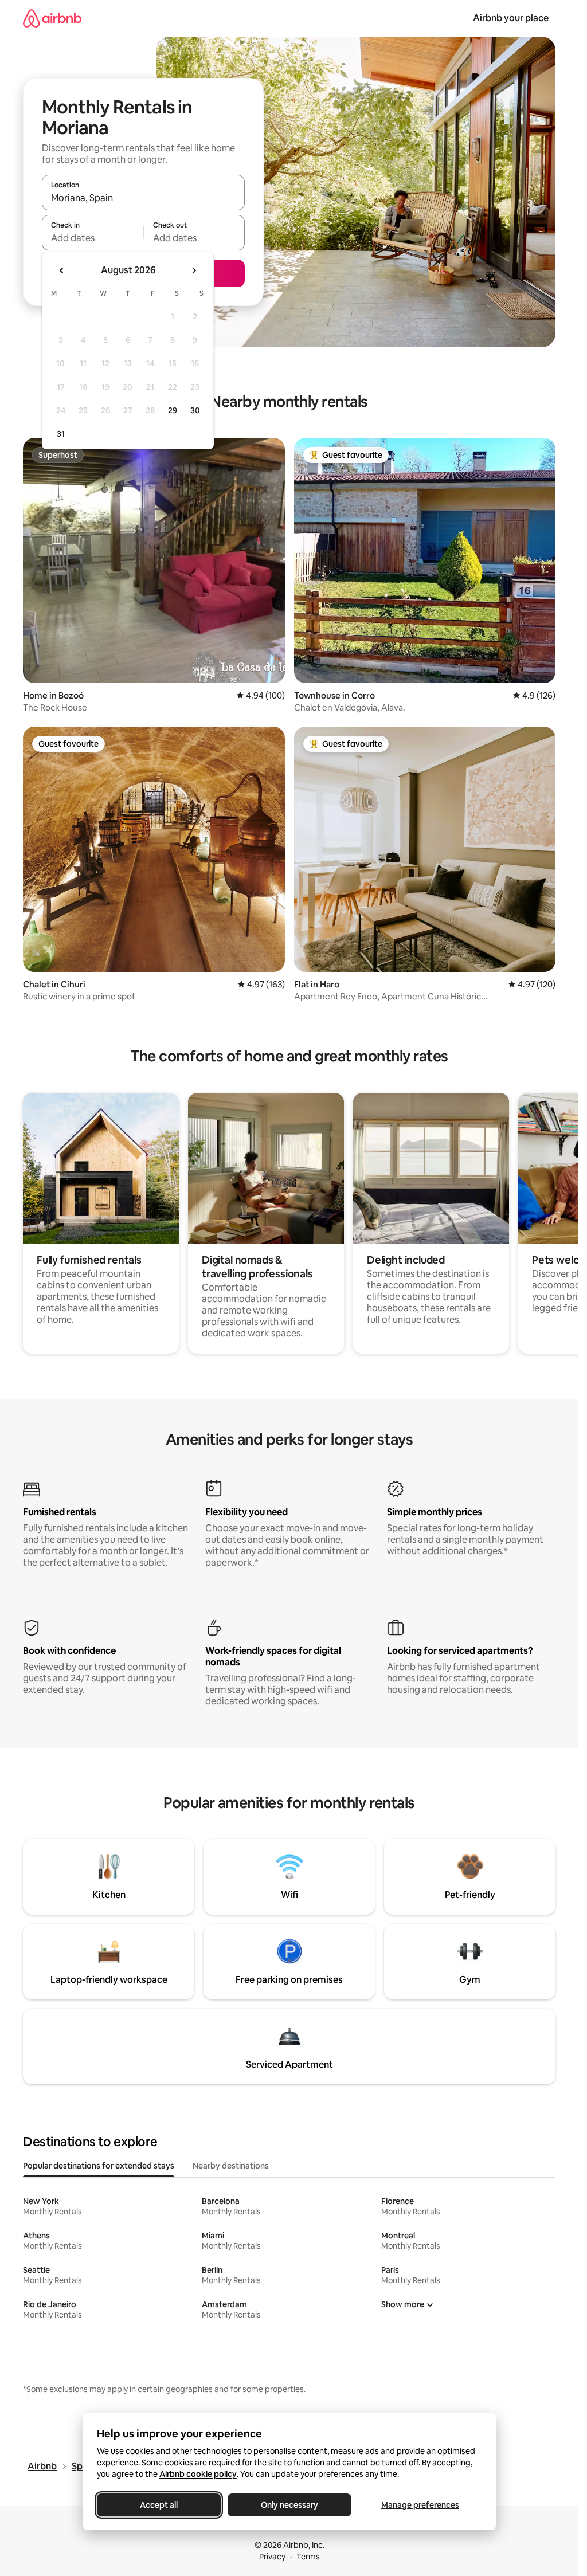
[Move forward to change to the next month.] (194, 270)
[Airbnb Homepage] (52, 18)
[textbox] (93, 238)
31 (61, 434)
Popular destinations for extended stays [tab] (99, 2166)
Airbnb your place (511, 18)
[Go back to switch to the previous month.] (62, 270)
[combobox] (143, 198)
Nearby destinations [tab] (231, 2166)
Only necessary (289, 2505)
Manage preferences (420, 2505)
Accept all (159, 2505)
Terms (308, 2557)
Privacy (272, 2557)
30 (195, 410)
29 (173, 410)
